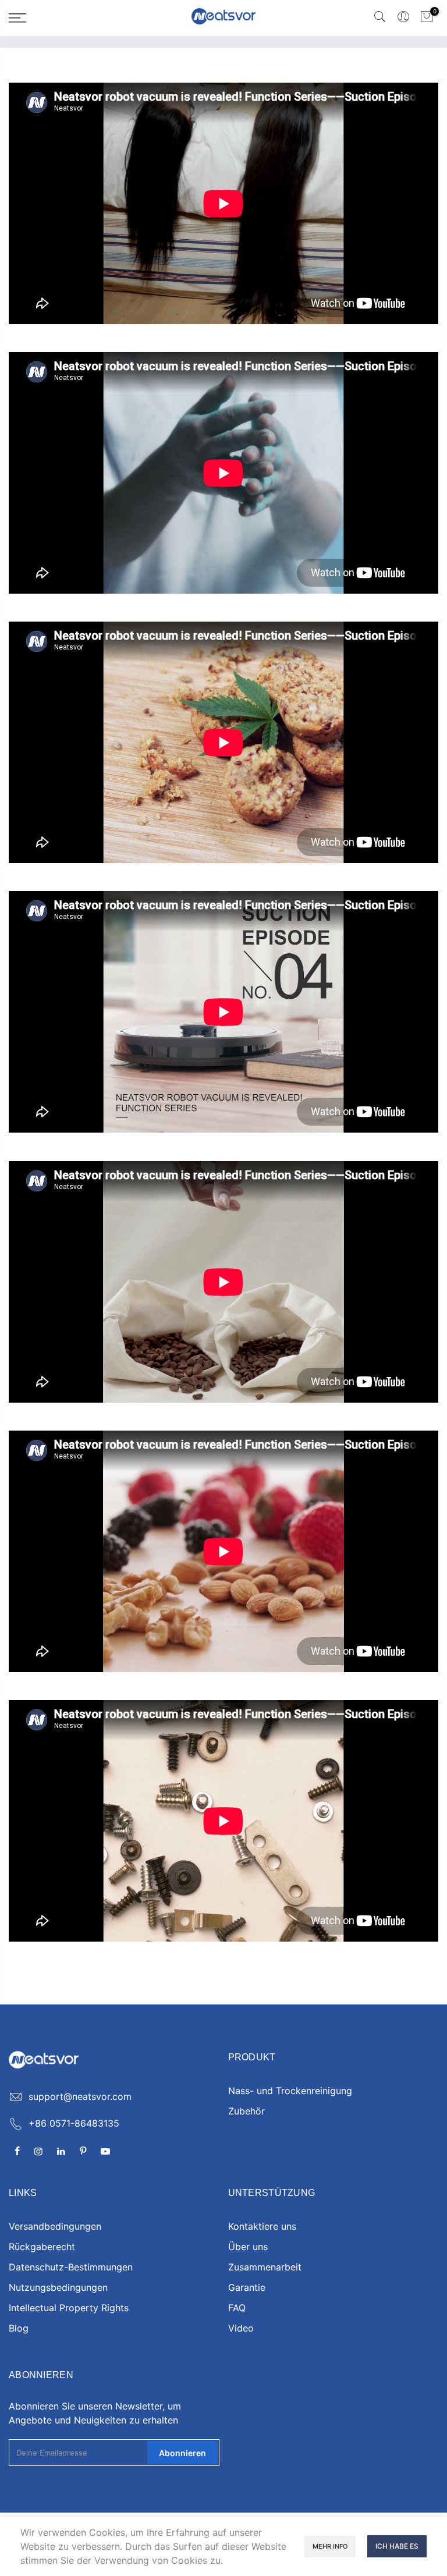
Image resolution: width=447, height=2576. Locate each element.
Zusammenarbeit (265, 2267)
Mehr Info (330, 2546)
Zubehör (246, 2111)
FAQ (237, 2308)
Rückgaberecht (42, 2247)
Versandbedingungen (55, 2226)
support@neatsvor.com (80, 2096)
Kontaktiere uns (262, 2226)
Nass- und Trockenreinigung (290, 2091)
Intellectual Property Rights (69, 2308)
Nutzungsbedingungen (58, 2287)
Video (241, 2328)
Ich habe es (397, 2546)
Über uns (248, 2247)
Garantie (247, 2287)
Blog (19, 2328)
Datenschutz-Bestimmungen (71, 2267)
